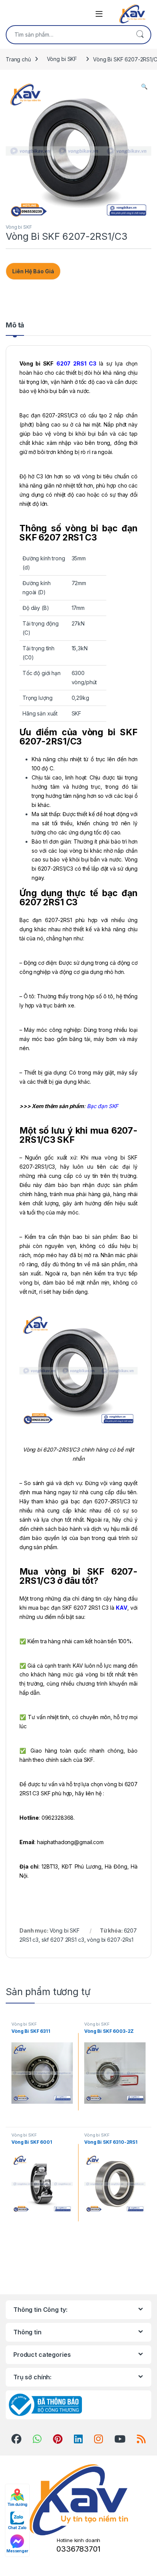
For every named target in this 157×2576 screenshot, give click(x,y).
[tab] (15, 329)
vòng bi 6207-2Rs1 (110, 1940)
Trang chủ (18, 59)
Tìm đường (18, 2504)
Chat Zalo (18, 2528)
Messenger (17, 2551)
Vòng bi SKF (62, 59)
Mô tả (15, 325)
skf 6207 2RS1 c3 (63, 1940)
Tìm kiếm (140, 35)
